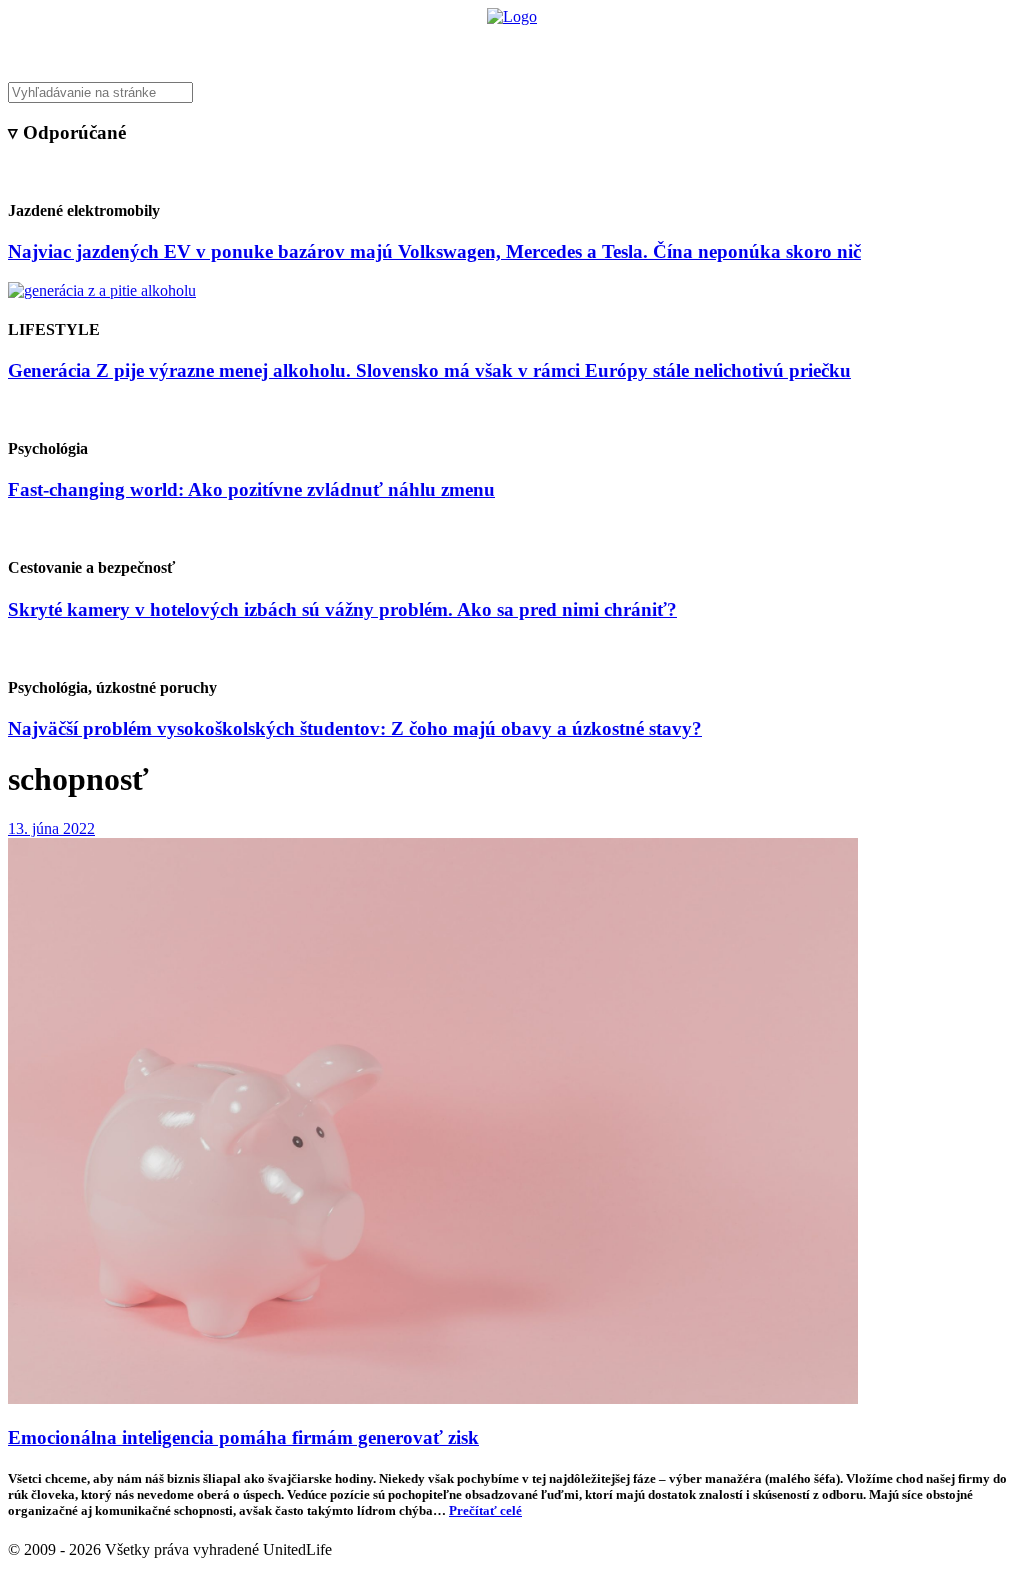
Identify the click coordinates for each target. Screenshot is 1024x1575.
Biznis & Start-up (389, 45)
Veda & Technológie (261, 45)
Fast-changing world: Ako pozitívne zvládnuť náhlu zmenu (251, 489)
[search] (512, 92)
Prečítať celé (485, 1510)
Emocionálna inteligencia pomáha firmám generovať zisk (243, 1437)
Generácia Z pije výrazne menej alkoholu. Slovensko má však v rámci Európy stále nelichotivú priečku (429, 370)
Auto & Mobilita (506, 45)
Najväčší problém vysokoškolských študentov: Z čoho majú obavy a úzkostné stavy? (355, 728)
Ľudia (590, 45)
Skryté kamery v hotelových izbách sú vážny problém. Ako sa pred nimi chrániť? (342, 609)
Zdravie (649, 45)
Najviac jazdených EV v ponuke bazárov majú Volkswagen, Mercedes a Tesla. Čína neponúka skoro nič (434, 251)
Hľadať (799, 45)
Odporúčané (725, 45)
